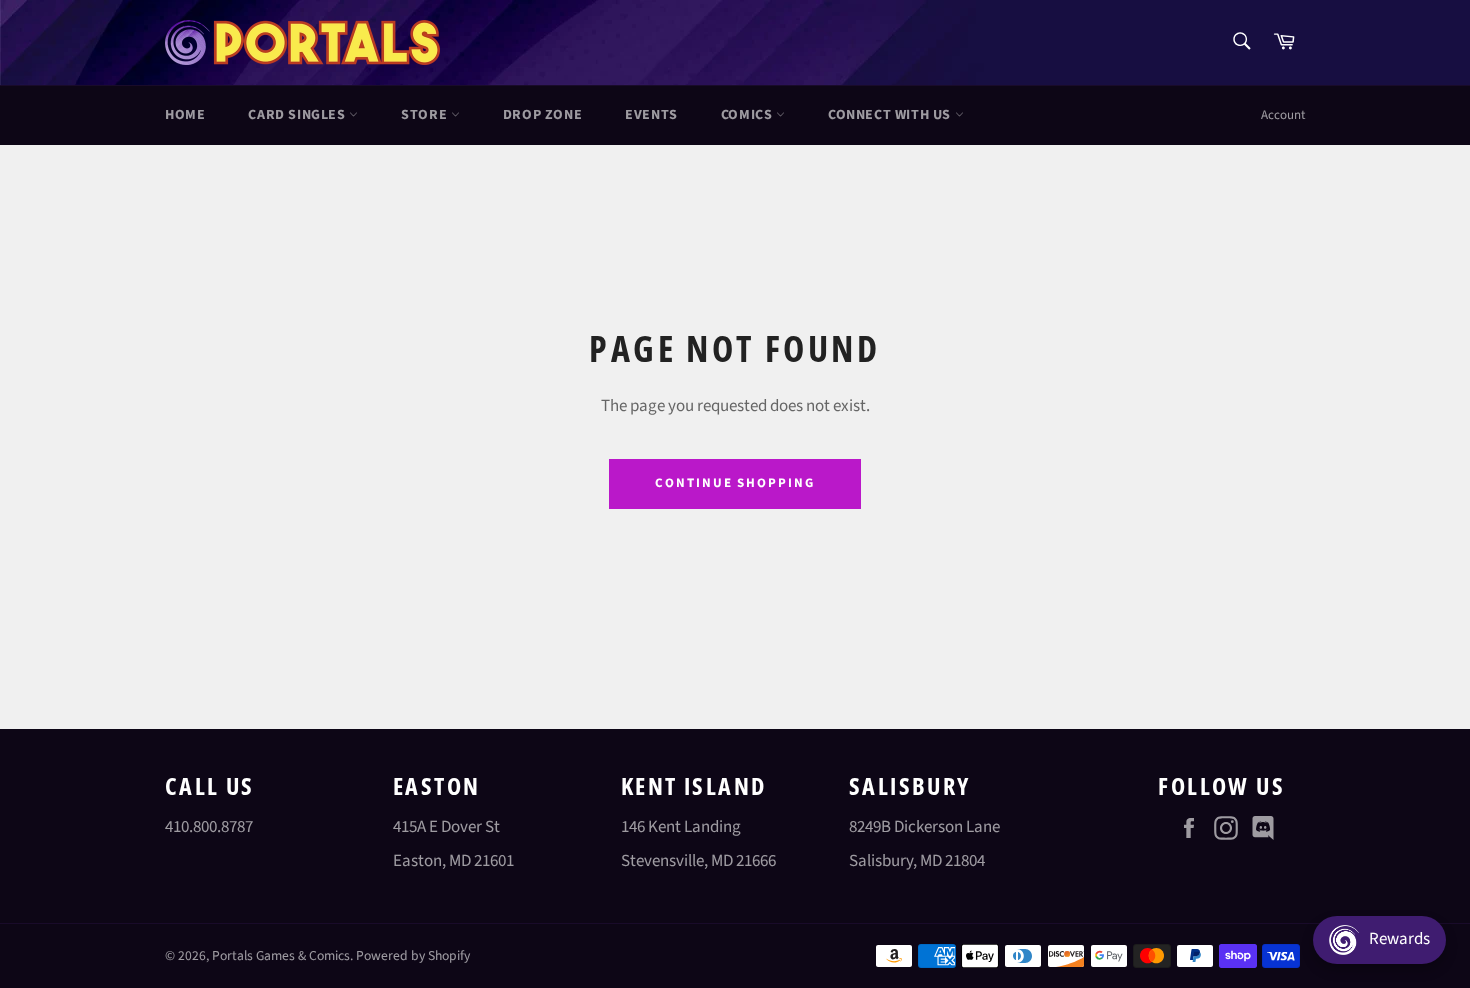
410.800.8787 (209, 827)
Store (426, 115)
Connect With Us (891, 115)
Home (185, 115)
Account (1283, 115)
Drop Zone (542, 115)
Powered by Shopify (413, 955)
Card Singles (298, 115)
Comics (748, 115)
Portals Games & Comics (281, 955)
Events (651, 115)
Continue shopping (735, 483)
